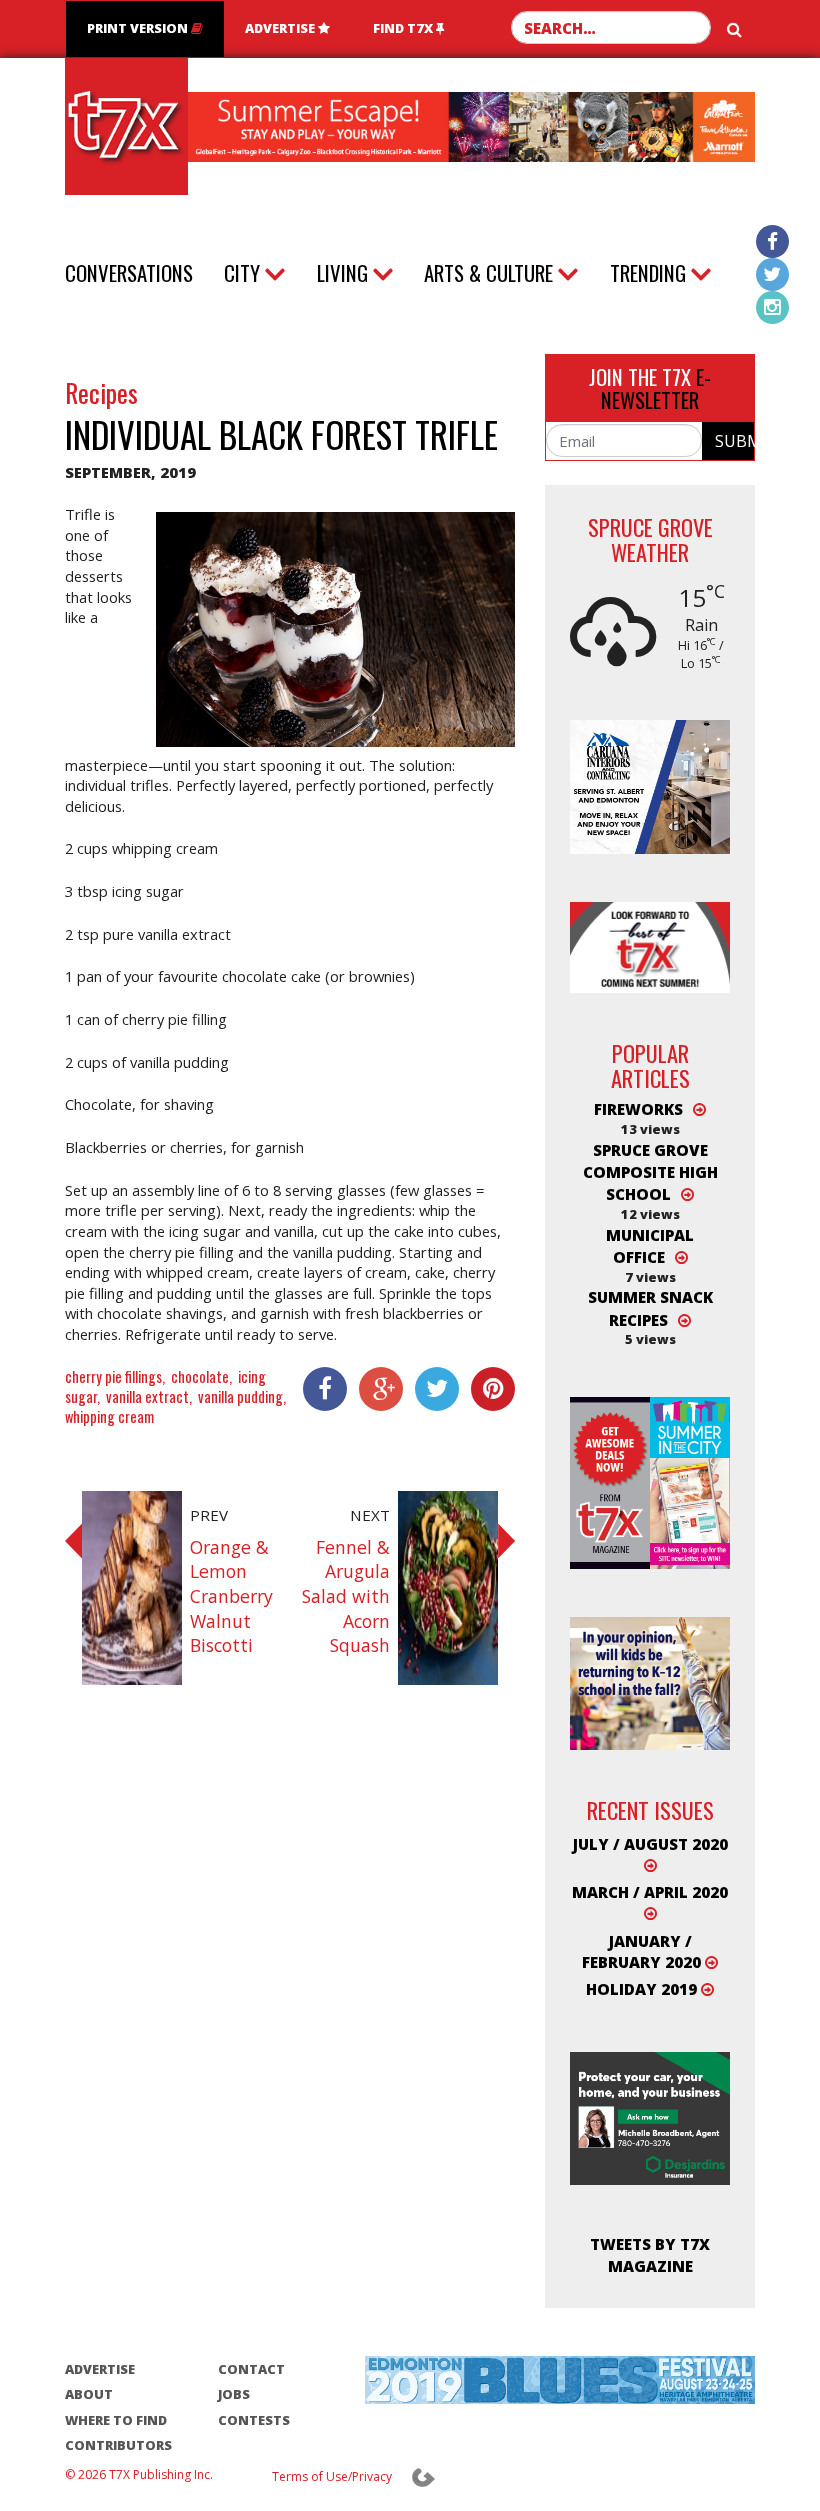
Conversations (129, 272)
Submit (734, 441)
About (89, 2394)
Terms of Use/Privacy (332, 2476)
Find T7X (404, 28)
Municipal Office (650, 1246)
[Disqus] (290, 1983)
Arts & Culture (488, 273)
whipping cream (109, 1416)
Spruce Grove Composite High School (650, 1172)
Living (342, 273)
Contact (251, 2369)
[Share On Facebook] (319, 1389)
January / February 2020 (643, 1951)
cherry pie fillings (113, 1376)
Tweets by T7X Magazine (650, 2255)
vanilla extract (147, 1396)
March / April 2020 (650, 1892)
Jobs (234, 2394)
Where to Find (116, 2420)
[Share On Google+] (375, 1389)
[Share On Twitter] (431, 1389)
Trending (648, 273)
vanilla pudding (240, 1396)
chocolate (200, 1376)
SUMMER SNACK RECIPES (650, 1308)
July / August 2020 (650, 1844)
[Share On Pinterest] (487, 1389)
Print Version (139, 28)
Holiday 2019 (643, 1989)
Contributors (118, 2445)
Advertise (281, 28)
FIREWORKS (638, 1109)
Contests (254, 2420)
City (242, 273)
